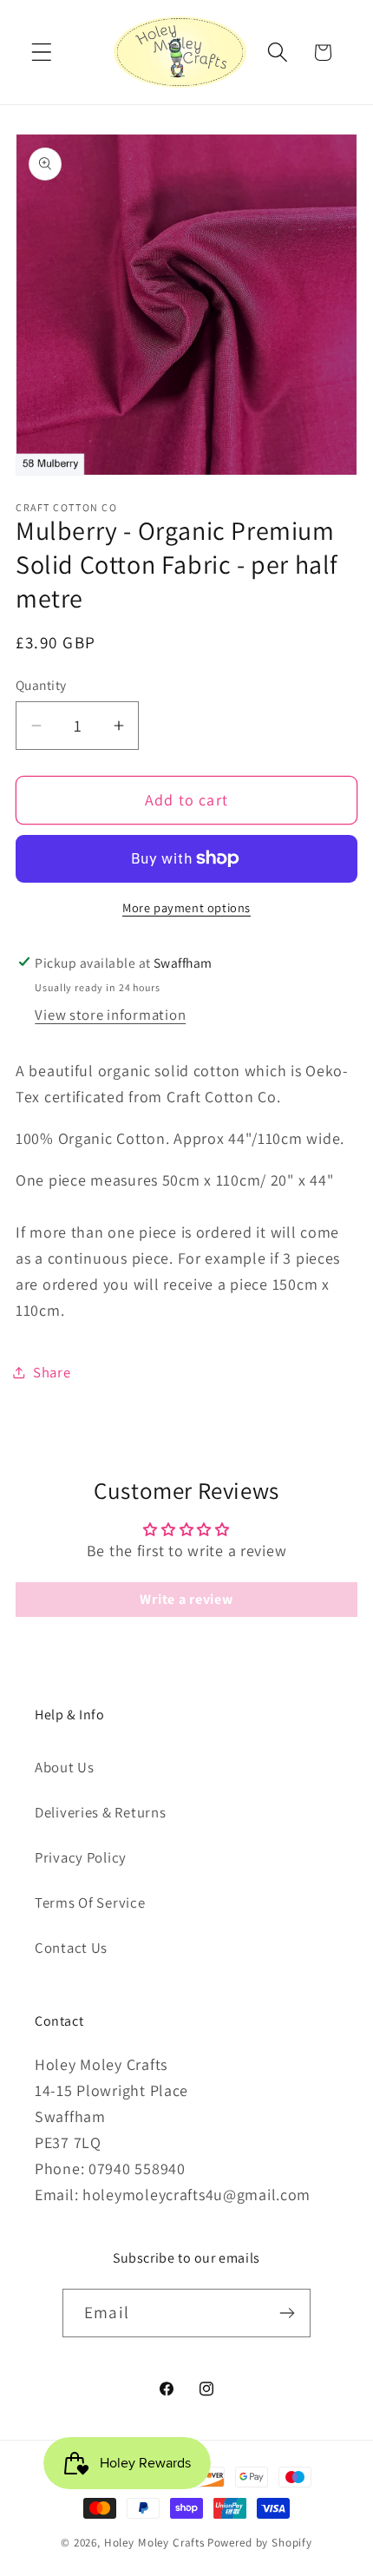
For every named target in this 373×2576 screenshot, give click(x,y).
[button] (42, 53)
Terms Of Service (90, 1902)
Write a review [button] (186, 1599)
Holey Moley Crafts (154, 2543)
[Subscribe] (287, 2313)
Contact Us (71, 1948)
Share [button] (52, 1372)
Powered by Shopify (260, 2543)
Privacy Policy (81, 1857)
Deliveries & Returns (100, 1812)
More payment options (186, 907)
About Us (65, 1767)
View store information (110, 1015)
